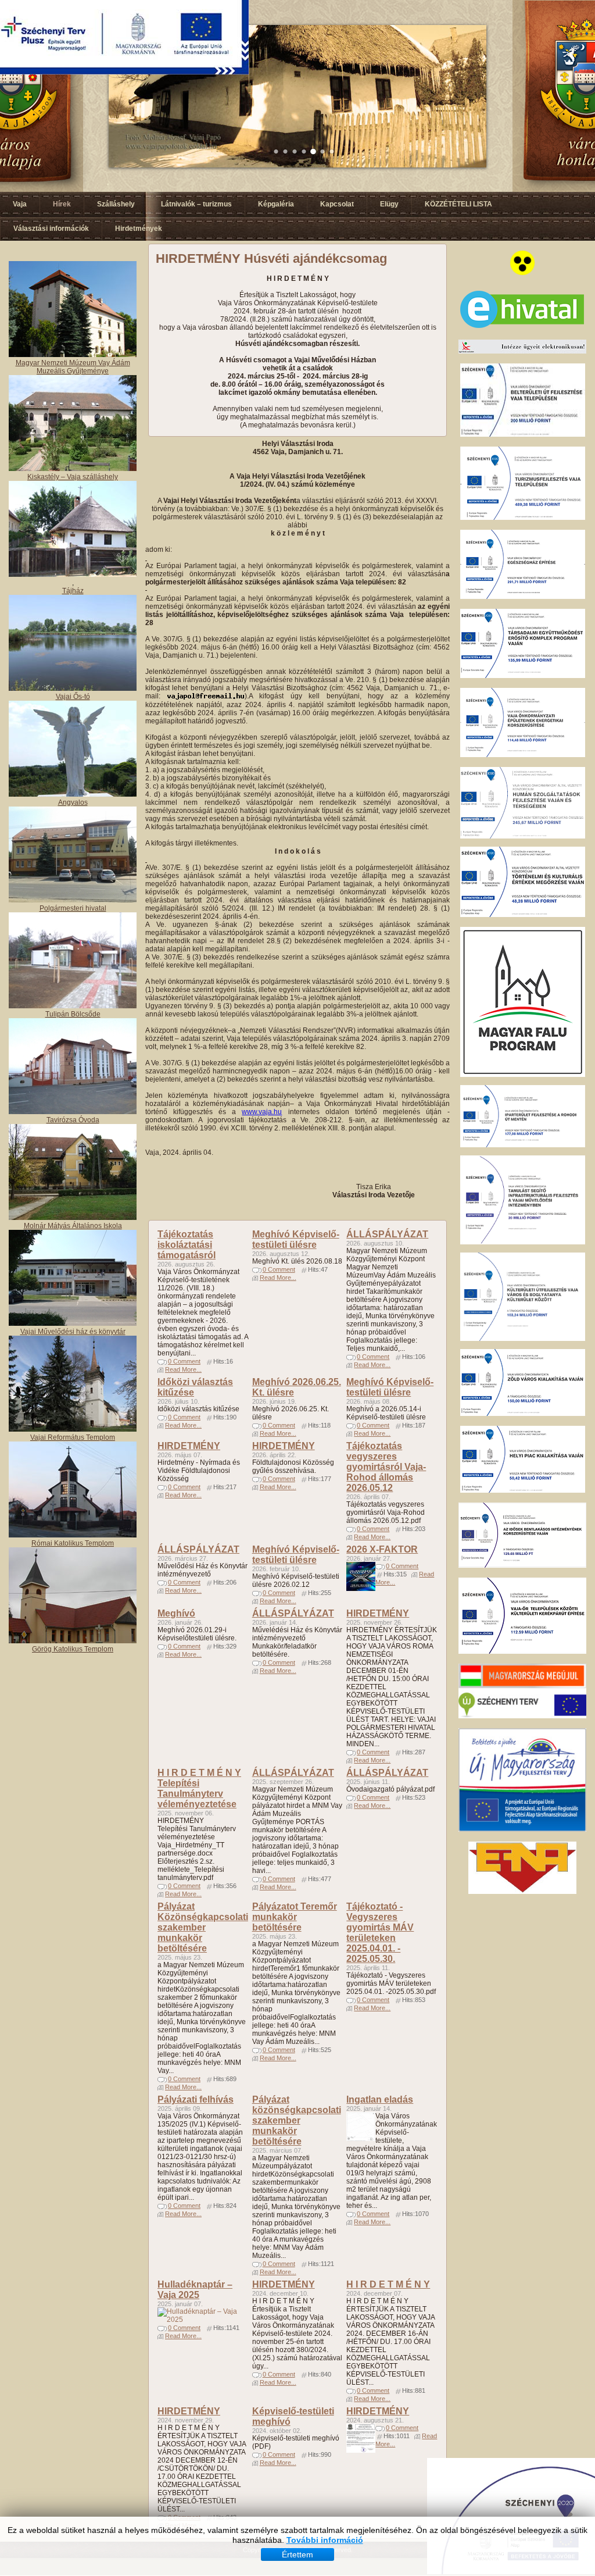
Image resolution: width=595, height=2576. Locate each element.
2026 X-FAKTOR (382, 1549)
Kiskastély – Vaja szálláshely (73, 477)
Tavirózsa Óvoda (73, 1120)
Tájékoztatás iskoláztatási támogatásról (187, 1245)
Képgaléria (276, 204)
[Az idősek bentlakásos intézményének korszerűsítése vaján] (522, 1565)
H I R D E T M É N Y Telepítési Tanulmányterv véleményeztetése (199, 1788)
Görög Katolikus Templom (73, 1649)
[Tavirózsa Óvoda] (73, 1112)
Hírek (62, 204)
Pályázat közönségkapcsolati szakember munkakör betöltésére (297, 2120)
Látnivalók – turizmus (196, 204)
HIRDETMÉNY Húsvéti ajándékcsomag (271, 258)
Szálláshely (116, 204)
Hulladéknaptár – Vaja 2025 (195, 2290)
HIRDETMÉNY (189, 1446)
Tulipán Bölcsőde (73, 1014)
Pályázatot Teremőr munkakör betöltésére (295, 1917)
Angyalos (73, 802)
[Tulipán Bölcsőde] (73, 1006)
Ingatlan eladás (380, 2099)
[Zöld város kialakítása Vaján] (523, 1414)
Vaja (20, 204)
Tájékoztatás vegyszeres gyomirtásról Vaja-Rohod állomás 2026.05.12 (386, 1467)
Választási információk (51, 229)
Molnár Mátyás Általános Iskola (73, 1226)
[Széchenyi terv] (522, 1716)
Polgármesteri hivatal (73, 908)
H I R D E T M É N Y (388, 2284)
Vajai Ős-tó (73, 697)
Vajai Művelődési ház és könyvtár (73, 1332)
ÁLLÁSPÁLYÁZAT (387, 1234)
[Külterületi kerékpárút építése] (522, 1651)
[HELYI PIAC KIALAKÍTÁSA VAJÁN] (523, 1490)
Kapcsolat (337, 204)
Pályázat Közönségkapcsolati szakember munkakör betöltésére (203, 1927)
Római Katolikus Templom (73, 1543)
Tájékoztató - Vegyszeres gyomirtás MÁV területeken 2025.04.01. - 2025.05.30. (380, 1933)
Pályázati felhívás (196, 2099)
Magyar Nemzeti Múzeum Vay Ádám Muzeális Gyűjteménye (73, 367)
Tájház (73, 591)
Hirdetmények (139, 229)
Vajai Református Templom (73, 1437)
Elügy (389, 204)
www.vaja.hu (262, 1112)
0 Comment (184, 1361)
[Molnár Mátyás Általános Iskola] (73, 1218)
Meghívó (176, 1613)
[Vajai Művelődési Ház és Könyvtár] (73, 1429)
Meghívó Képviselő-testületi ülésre (296, 1239)
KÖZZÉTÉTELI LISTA (458, 204)
